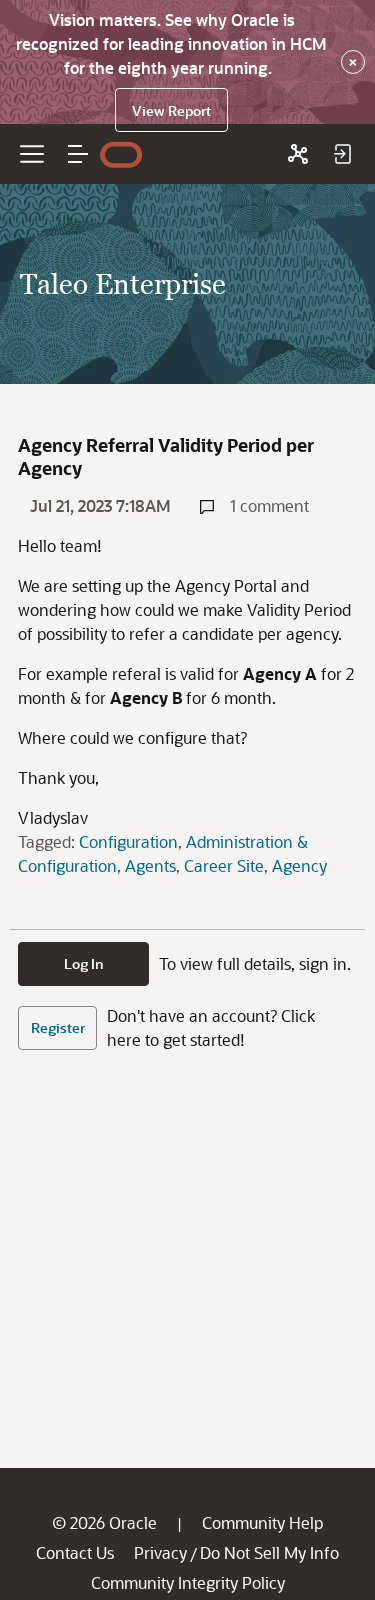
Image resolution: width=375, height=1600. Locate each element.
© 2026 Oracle (104, 1522)
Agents (150, 865)
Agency (299, 865)
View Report (171, 110)
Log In (84, 963)
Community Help (262, 1522)
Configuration (128, 841)
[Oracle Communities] (298, 154)
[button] (78, 154)
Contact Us (75, 1552)
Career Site (224, 865)
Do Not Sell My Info (269, 1552)
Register (58, 1027)
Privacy (160, 1552)
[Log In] (342, 154)
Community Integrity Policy (188, 1582)
